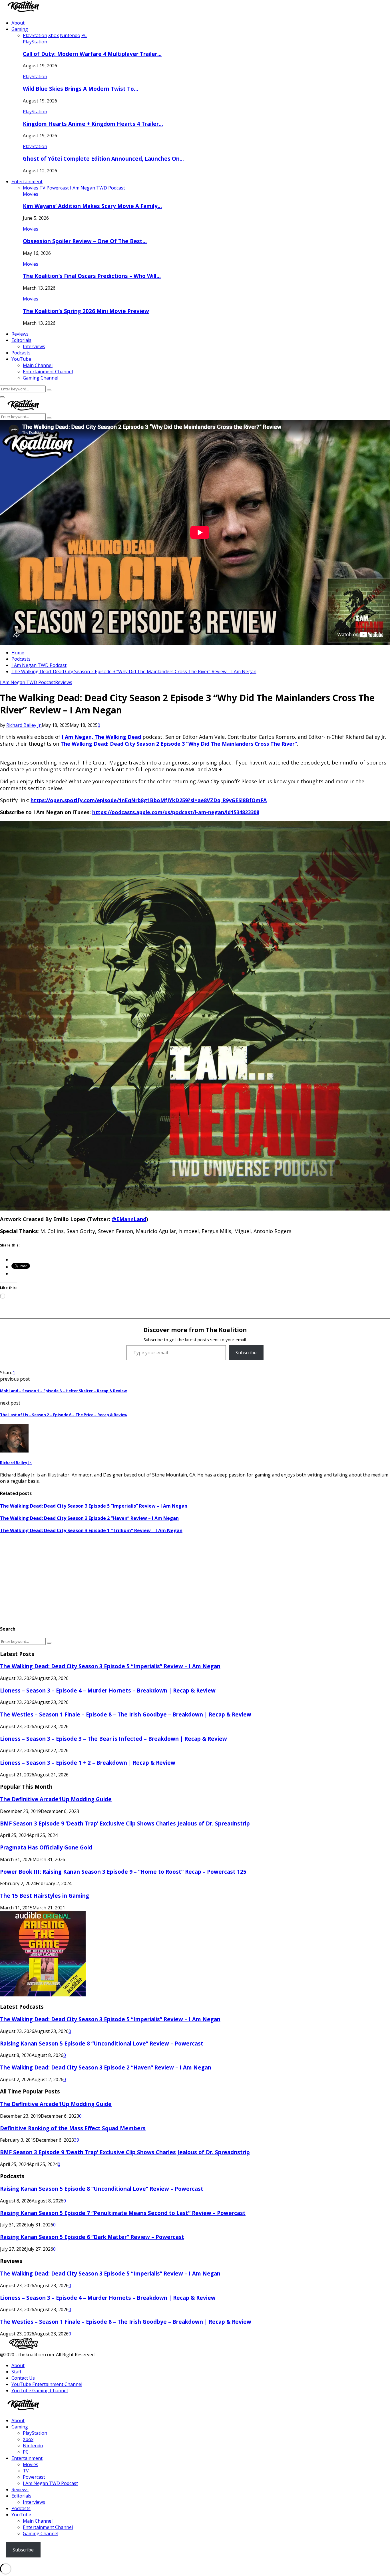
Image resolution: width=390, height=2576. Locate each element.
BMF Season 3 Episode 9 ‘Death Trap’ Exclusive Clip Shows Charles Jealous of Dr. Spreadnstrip (125, 1823)
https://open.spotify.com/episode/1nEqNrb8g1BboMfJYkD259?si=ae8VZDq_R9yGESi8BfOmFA (149, 800)
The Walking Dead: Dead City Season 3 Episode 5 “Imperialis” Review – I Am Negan (94, 1506)
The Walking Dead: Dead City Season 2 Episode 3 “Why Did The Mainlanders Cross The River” (179, 744)
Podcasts (21, 353)
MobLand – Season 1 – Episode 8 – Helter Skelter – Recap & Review (63, 1391)
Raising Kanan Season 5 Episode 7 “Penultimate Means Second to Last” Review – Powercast (123, 2213)
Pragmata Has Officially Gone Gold (46, 1847)
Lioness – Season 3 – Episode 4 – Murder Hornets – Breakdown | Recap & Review (108, 1690)
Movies (31, 194)
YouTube (21, 359)
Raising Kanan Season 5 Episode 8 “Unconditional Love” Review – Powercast (102, 2043)
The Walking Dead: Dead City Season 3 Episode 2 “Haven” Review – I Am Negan (89, 1518)
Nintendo (33, 2446)
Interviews (34, 346)
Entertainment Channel (48, 372)
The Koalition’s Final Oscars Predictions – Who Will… (92, 276)
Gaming (20, 29)
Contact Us (23, 2378)
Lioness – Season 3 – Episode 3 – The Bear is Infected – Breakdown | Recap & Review (113, 1739)
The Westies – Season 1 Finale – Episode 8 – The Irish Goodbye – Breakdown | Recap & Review (126, 1714)
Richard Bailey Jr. (24, 725)
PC (26, 2452)
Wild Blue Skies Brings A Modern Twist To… (81, 89)
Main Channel (38, 365)
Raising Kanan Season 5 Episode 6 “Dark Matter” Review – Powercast (92, 2237)
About (18, 23)
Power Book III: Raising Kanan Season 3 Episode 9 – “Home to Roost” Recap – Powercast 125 (123, 1872)
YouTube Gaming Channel (40, 2391)
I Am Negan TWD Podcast (28, 682)
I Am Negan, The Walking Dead (101, 737)
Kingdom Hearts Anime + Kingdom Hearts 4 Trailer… (93, 124)
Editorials (21, 340)
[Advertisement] (171, 1580)
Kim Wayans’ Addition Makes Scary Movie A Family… (92, 206)
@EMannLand (129, 1219)
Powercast (34, 2477)
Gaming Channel (41, 378)
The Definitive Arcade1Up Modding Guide (56, 1799)
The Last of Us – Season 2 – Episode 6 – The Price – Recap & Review (64, 1415)
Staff (16, 2372)
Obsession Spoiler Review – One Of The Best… (85, 241)
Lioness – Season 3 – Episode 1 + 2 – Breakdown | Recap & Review (88, 1763)
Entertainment (27, 181)
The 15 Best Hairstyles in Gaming (45, 1896)
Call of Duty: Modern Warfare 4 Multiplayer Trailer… (92, 54)
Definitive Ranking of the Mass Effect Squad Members (73, 2128)
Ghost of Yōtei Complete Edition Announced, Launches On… (103, 159)
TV (26, 2471)
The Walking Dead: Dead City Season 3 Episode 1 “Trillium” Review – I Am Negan (91, 1530)
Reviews (20, 334)
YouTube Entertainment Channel (47, 2384)
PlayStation (35, 42)
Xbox (28, 2439)
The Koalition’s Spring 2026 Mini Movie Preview (86, 311)
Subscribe (246, 1353)
